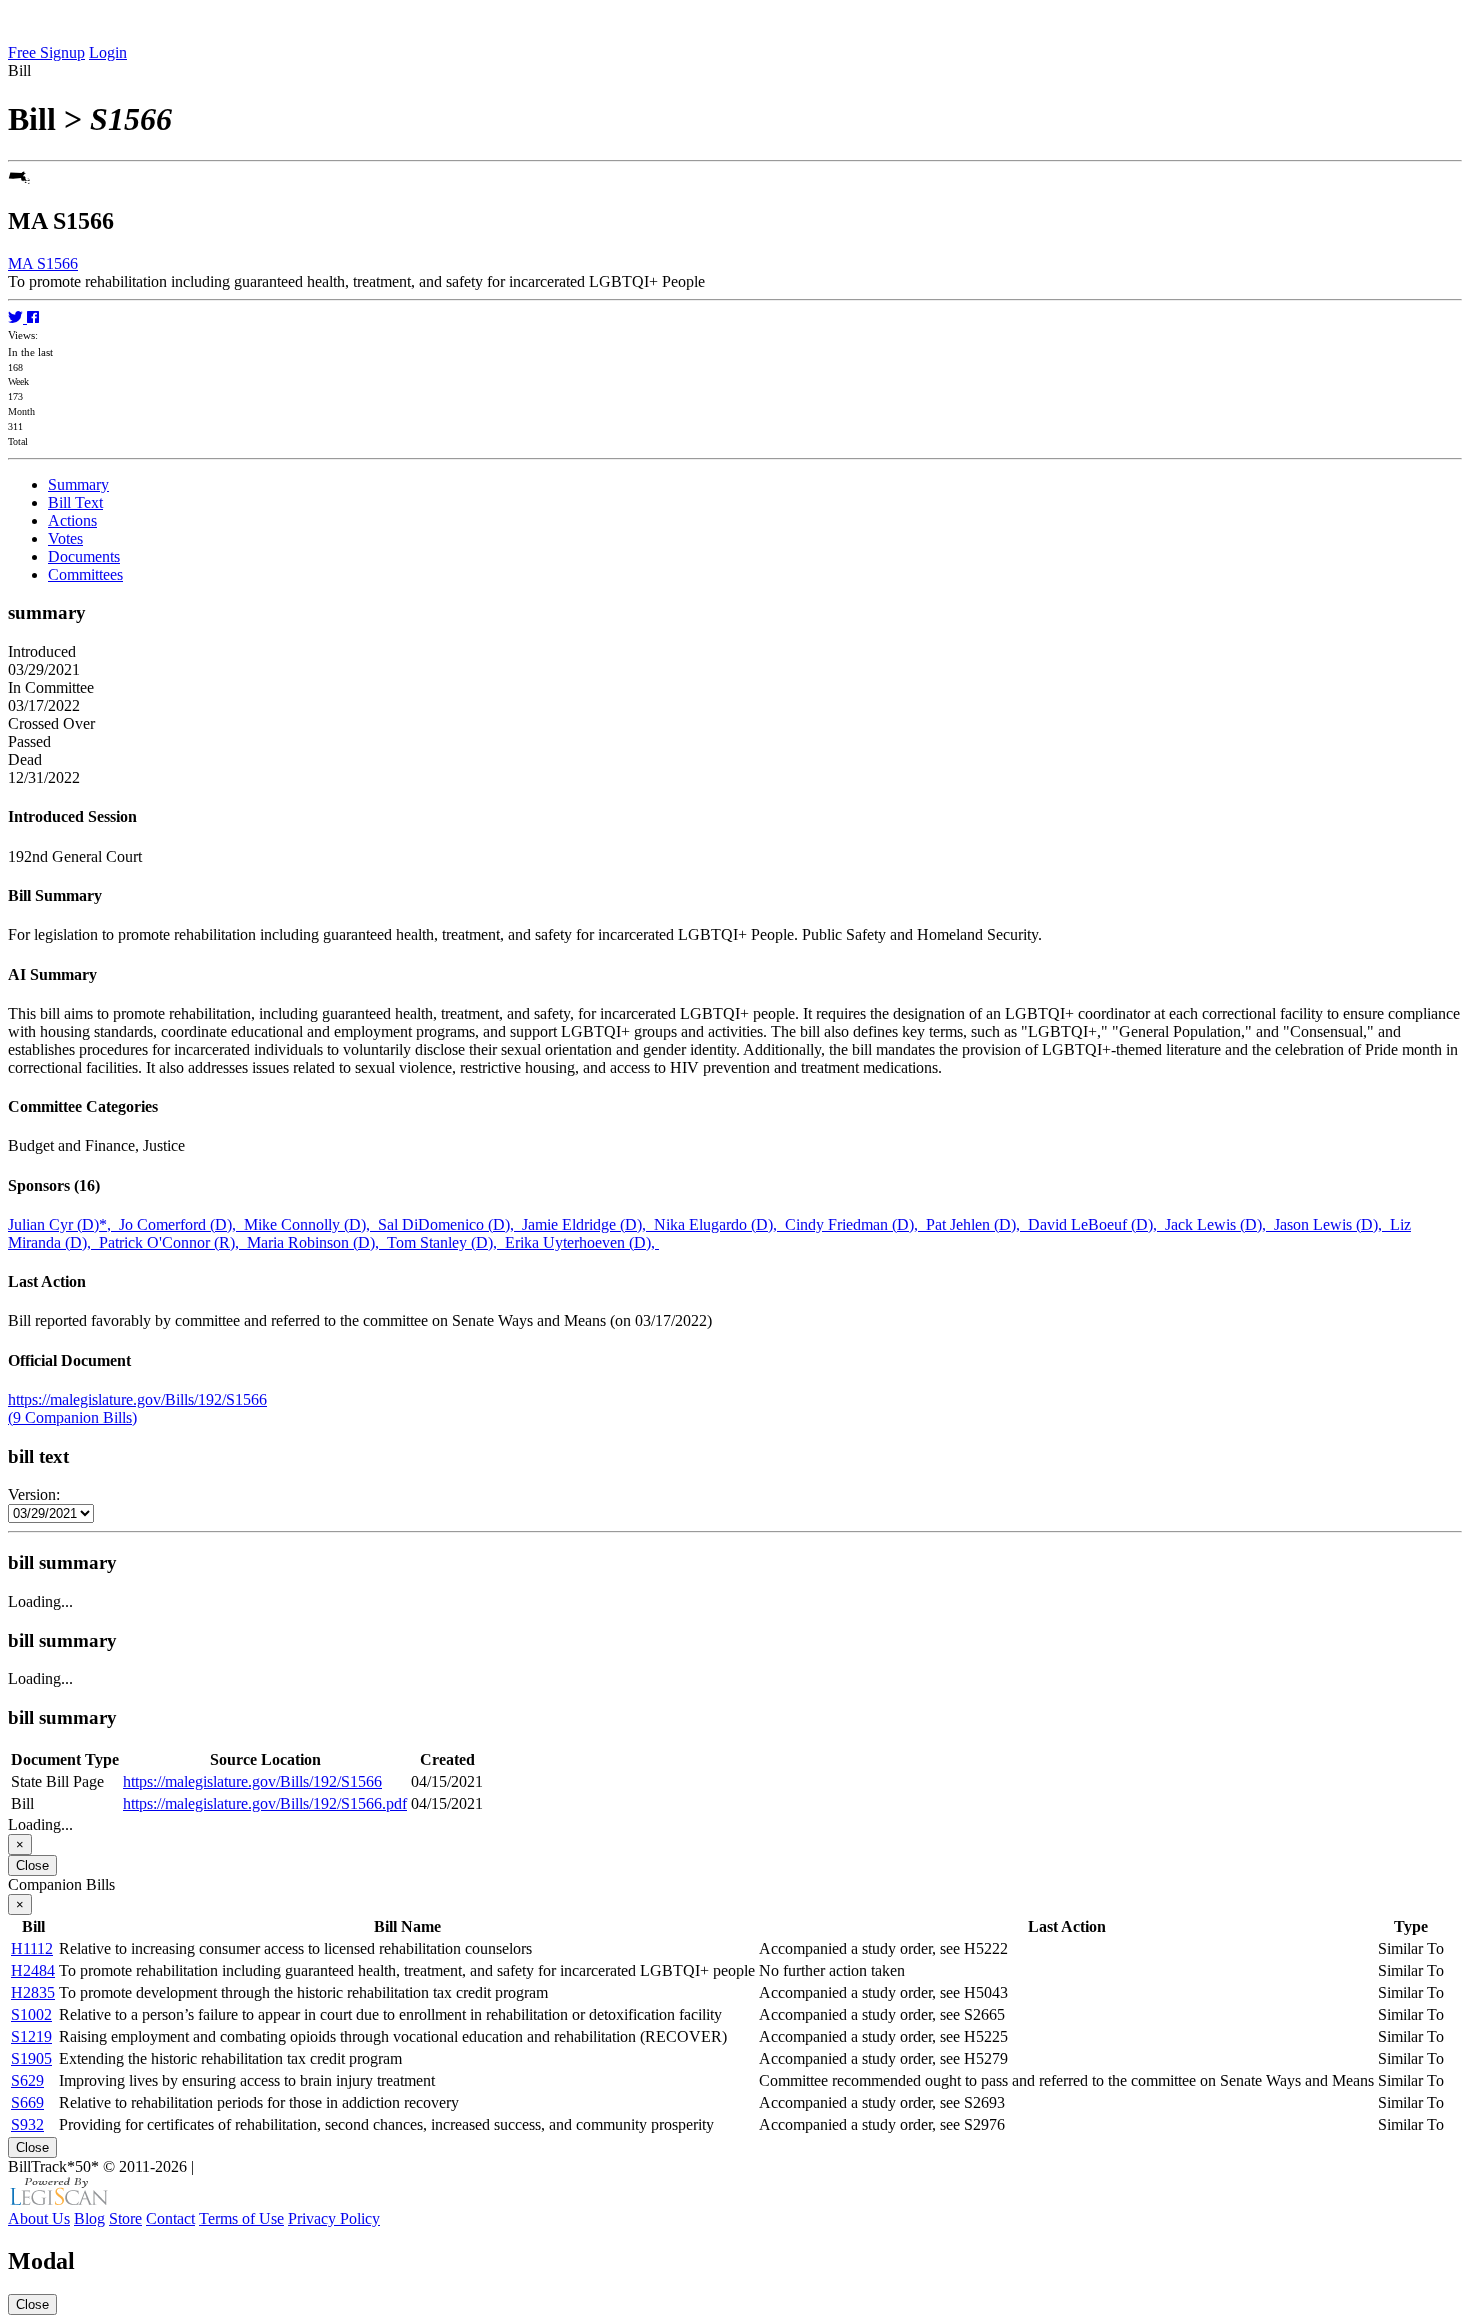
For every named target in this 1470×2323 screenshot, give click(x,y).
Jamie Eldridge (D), (588, 1224)
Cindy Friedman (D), (855, 1224)
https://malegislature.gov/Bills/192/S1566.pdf (265, 1803)
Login (108, 52)
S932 (27, 2124)
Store (125, 2218)
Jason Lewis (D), (1332, 1224)
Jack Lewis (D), (1219, 1224)
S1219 (31, 2036)
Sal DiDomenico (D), (450, 1224)
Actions (72, 520)
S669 (27, 2102)
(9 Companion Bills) (72, 1417)
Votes (65, 538)
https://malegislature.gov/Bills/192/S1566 (137, 1399)
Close (32, 1865)
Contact (170, 2218)
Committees (85, 574)
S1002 (31, 2014)
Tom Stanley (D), (446, 1242)
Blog (89, 2218)
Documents (84, 556)
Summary (78, 484)
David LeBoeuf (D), (1096, 1224)
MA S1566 (43, 263)
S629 (27, 2080)
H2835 (33, 1992)
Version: (34, 1494)
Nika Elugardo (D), (719, 1224)
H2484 (33, 1970)
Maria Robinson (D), (317, 1242)
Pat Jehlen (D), (977, 1224)
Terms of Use (241, 2218)
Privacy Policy (334, 2218)
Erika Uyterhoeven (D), (582, 1242)
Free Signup (46, 52)
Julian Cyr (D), (63, 1224)
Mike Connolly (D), (311, 1224)
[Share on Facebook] (33, 317)
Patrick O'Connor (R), (173, 1242)
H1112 (32, 1948)
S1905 (31, 2058)
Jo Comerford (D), (181, 1224)
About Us (39, 2218)
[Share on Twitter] (17, 317)
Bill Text (75, 502)
